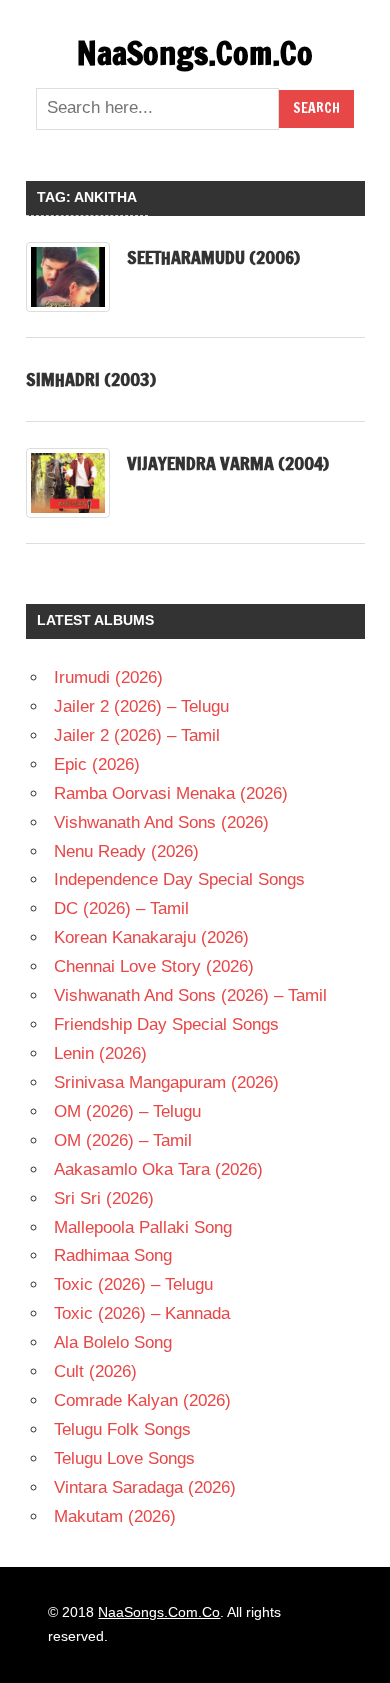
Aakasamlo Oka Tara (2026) (158, 1169)
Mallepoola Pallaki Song (143, 1227)
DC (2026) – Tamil (121, 908)
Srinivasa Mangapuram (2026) (166, 1082)
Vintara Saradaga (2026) (145, 1487)
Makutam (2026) (115, 1516)
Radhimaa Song (113, 1255)
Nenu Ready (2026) (126, 851)
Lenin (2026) (100, 1053)
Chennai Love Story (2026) (154, 966)
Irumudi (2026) (108, 677)
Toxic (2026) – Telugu (133, 1284)
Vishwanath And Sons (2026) (161, 822)
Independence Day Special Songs (179, 879)
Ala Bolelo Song (113, 1342)
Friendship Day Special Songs (166, 1024)
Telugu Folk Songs (122, 1429)
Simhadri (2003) (91, 379)
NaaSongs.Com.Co (195, 53)
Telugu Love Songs (124, 1458)
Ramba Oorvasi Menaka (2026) (171, 793)
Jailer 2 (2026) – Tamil (137, 735)
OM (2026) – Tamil (123, 1140)
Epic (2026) (97, 764)
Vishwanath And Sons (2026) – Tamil (190, 995)
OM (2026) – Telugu (127, 1111)
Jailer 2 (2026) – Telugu (141, 706)
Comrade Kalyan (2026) (142, 1400)
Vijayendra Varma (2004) (228, 463)
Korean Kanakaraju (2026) (151, 937)
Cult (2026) (95, 1371)
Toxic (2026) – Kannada (142, 1313)
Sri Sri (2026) (104, 1198)
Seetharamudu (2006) (213, 257)
